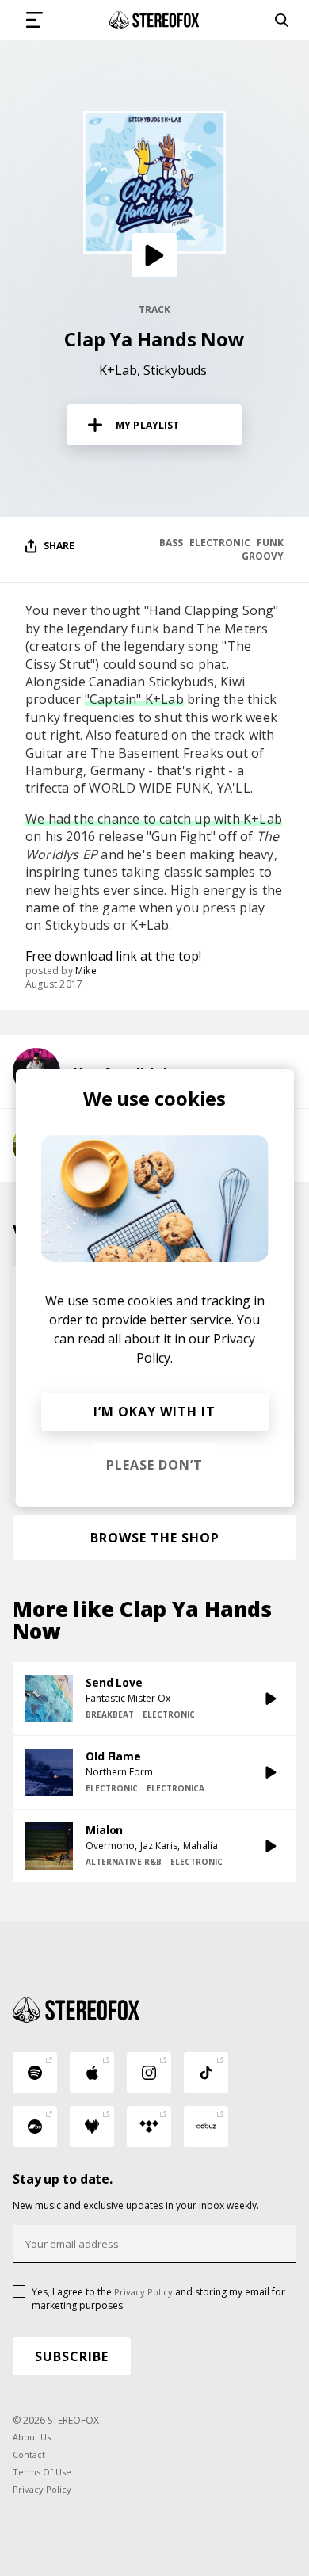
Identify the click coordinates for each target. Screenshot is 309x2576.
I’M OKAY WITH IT (154, 1412)
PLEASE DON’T (154, 1465)
